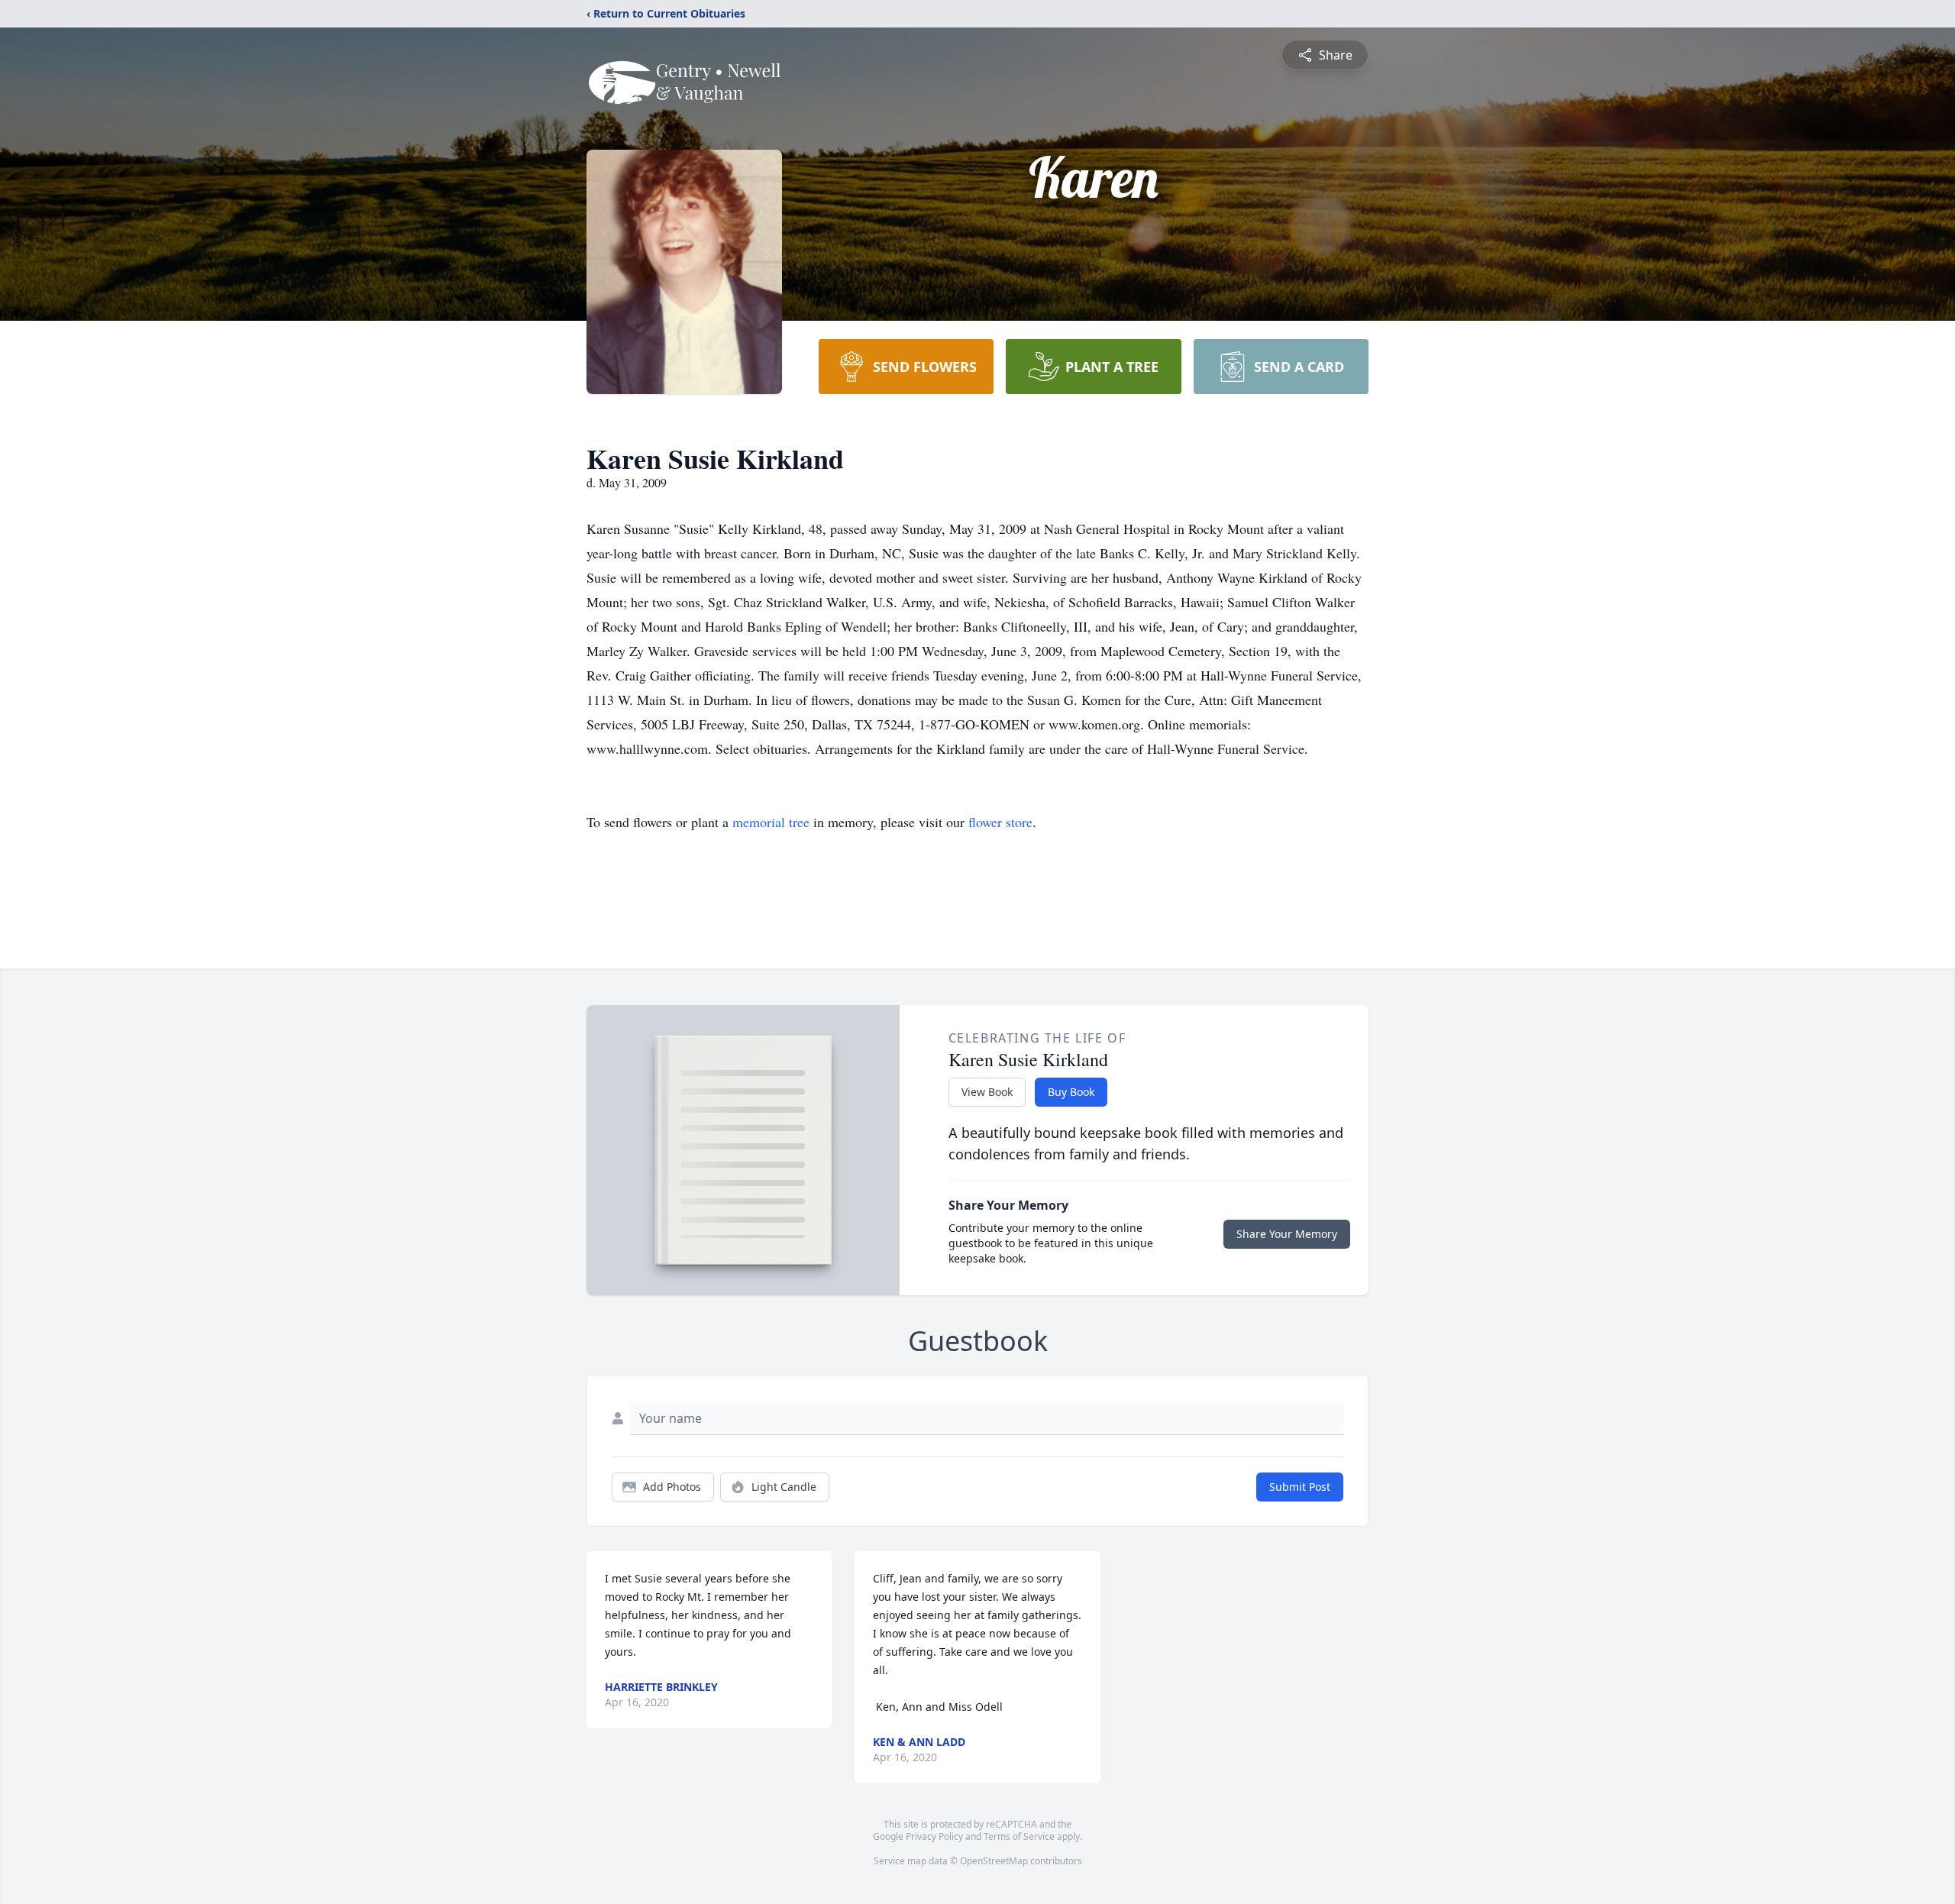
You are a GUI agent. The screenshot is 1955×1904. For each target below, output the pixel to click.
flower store (1000, 822)
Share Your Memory (1287, 1234)
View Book (987, 1092)
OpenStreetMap (994, 1861)
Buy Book (1071, 1092)
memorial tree (771, 822)
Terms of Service (1019, 1836)
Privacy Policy (934, 1836)
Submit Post (1300, 1487)
